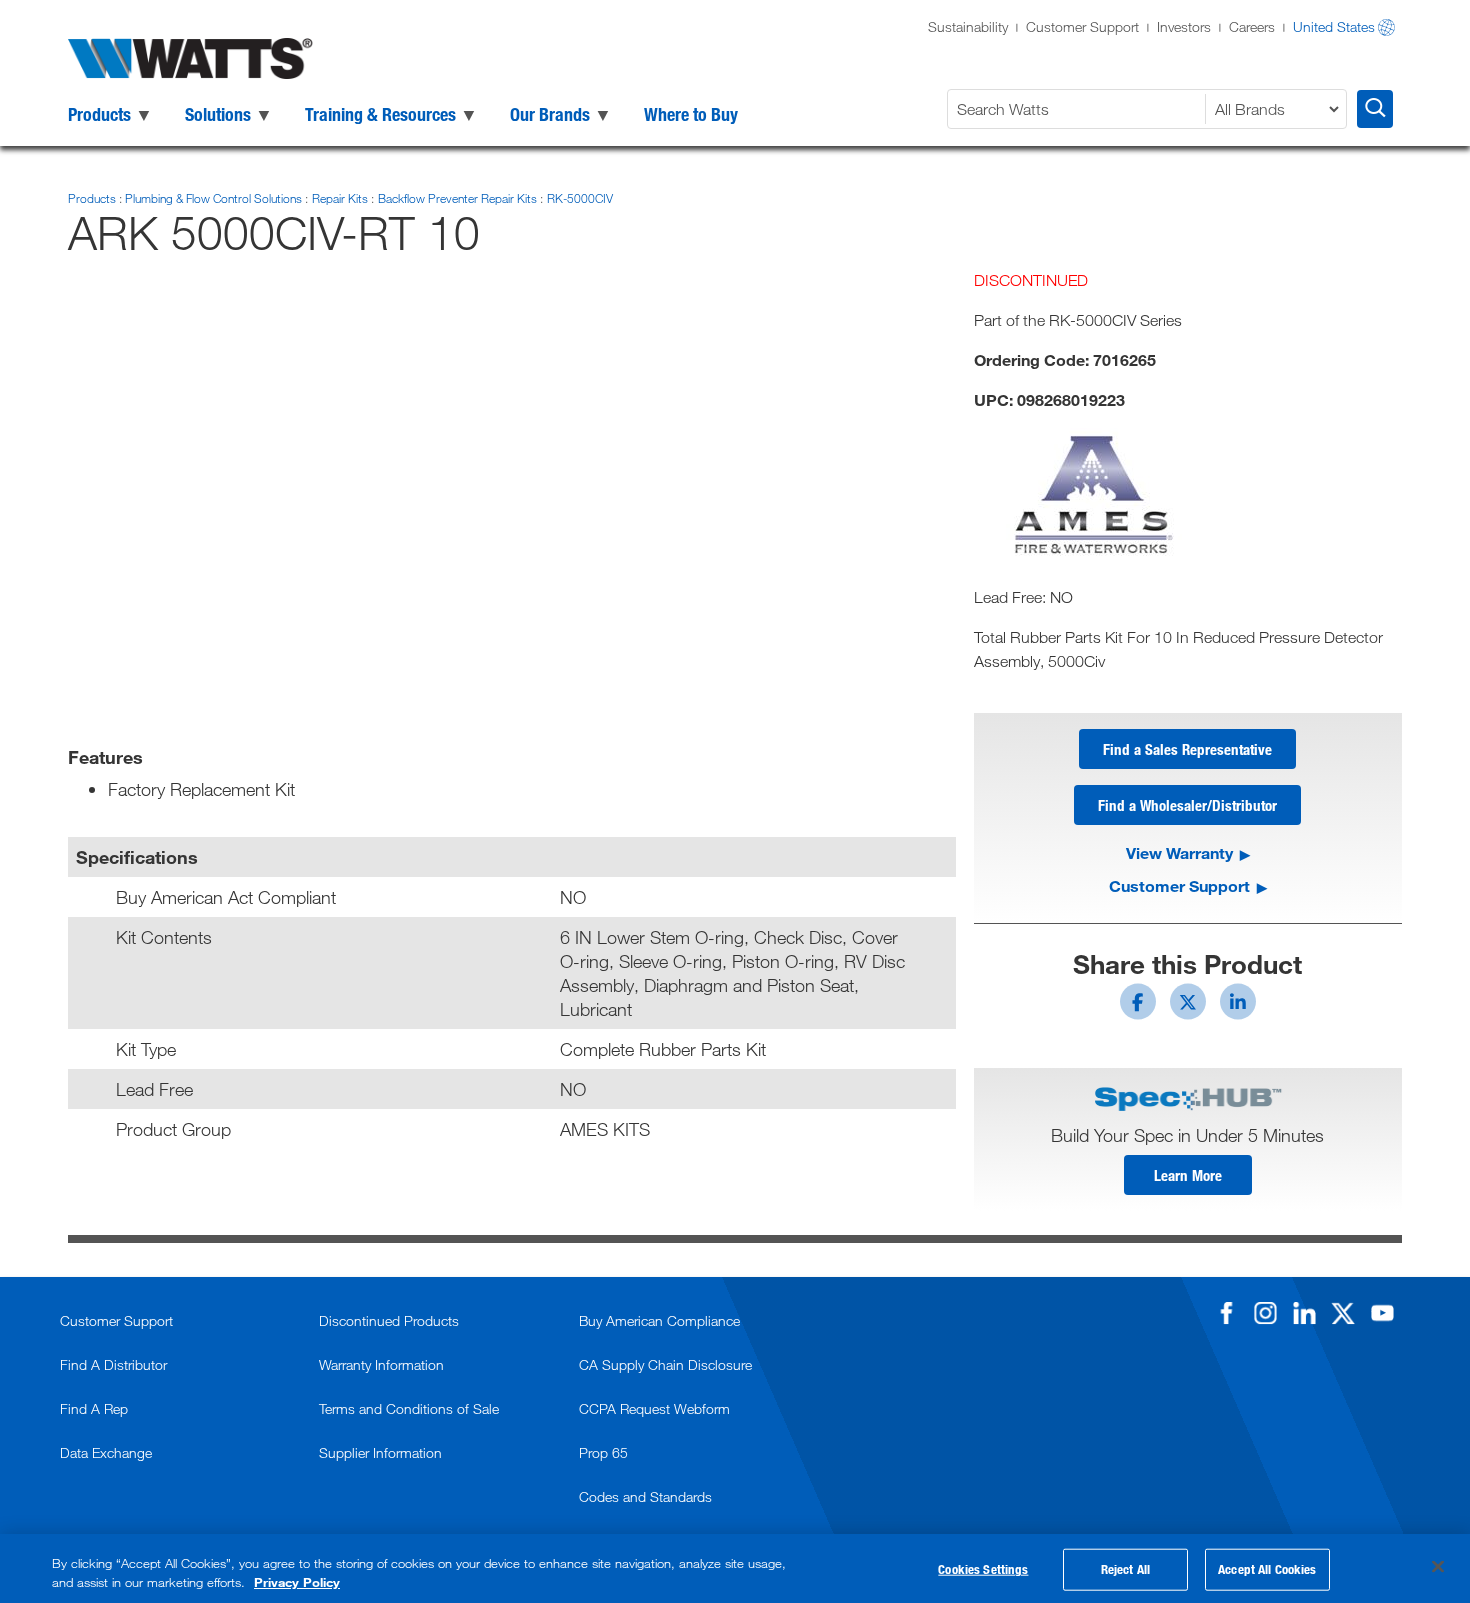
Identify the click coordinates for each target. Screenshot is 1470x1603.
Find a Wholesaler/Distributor (1187, 805)
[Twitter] (1343, 1313)
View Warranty (1179, 852)
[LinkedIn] (1304, 1313)
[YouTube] (1382, 1313)
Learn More (1188, 1175)
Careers (1252, 26)
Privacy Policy (297, 1582)
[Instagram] (1265, 1313)
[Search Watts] (1375, 109)
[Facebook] (1226, 1313)
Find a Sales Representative (1187, 749)
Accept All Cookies (1267, 1569)
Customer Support (1082, 26)
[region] (735, 1568)
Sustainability (968, 26)
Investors (1184, 26)
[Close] (1438, 1567)
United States (1334, 26)
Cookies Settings (983, 1569)
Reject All (1125, 1569)
